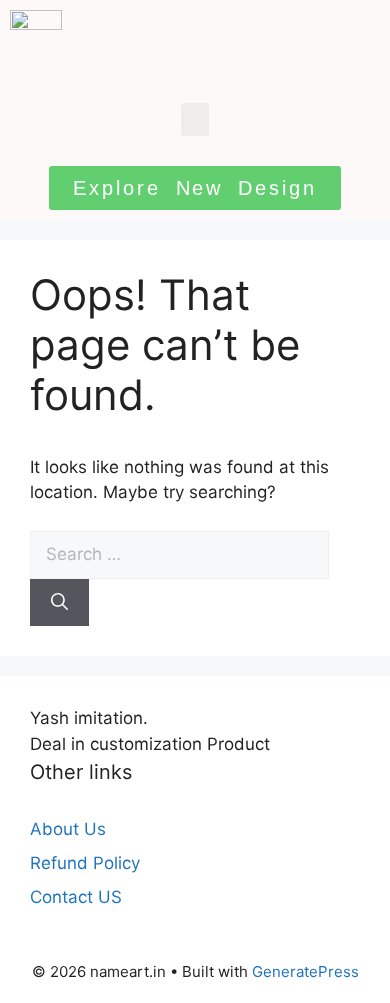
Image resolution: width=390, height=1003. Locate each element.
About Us (68, 829)
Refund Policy (85, 863)
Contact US (76, 897)
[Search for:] (179, 554)
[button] (195, 119)
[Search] (59, 603)
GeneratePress (305, 971)
